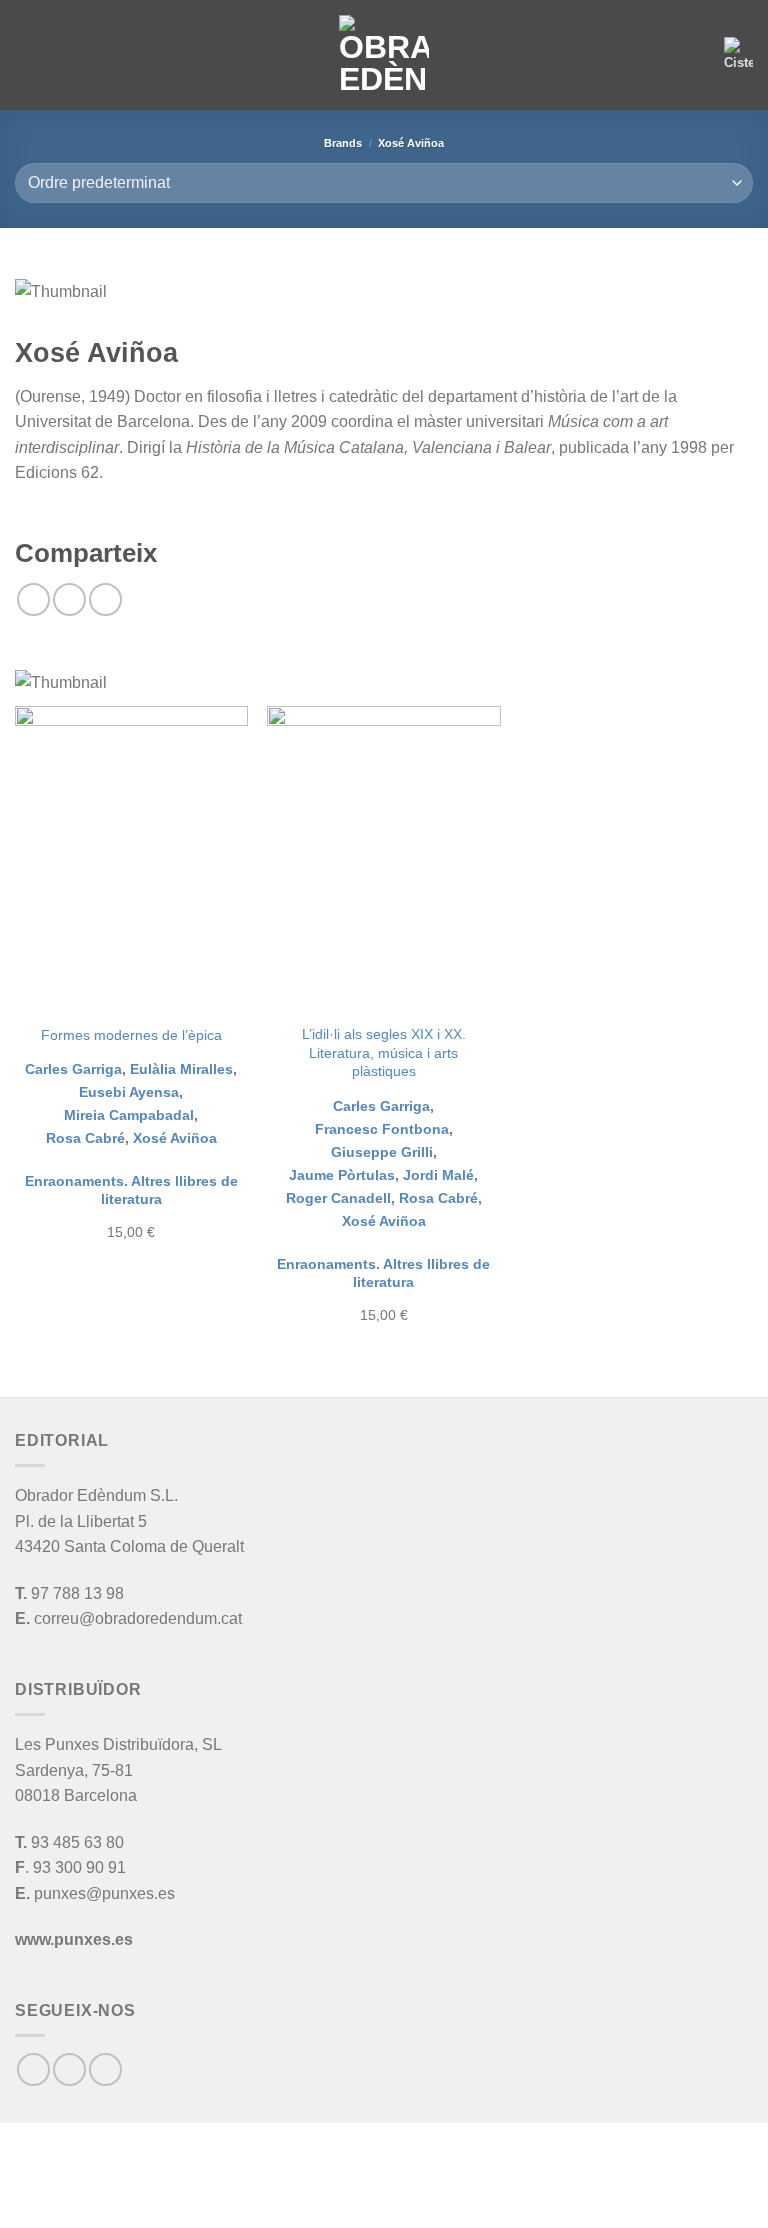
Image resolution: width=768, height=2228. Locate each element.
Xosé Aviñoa (175, 1138)
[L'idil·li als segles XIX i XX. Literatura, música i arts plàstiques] (383, 859)
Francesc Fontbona (382, 1129)
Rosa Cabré (85, 1138)
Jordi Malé (438, 1175)
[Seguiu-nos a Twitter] (105, 2069)
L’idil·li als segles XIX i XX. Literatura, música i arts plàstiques (384, 1052)
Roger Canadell (338, 1198)
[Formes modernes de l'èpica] (131, 859)
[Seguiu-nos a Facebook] (33, 2069)
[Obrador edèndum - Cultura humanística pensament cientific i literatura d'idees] (384, 55)
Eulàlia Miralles (181, 1069)
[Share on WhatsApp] (33, 599)
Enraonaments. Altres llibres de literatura (131, 1190)
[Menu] (27, 54)
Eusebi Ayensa (129, 1092)
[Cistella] (738, 55)
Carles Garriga (73, 1069)
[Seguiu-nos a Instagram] (69, 2069)
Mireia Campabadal (129, 1115)
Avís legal (306, 2194)
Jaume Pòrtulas (342, 1175)
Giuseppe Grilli (382, 1152)
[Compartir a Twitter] (105, 599)
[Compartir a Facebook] (69, 599)
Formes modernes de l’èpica (131, 1035)
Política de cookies (428, 2194)
